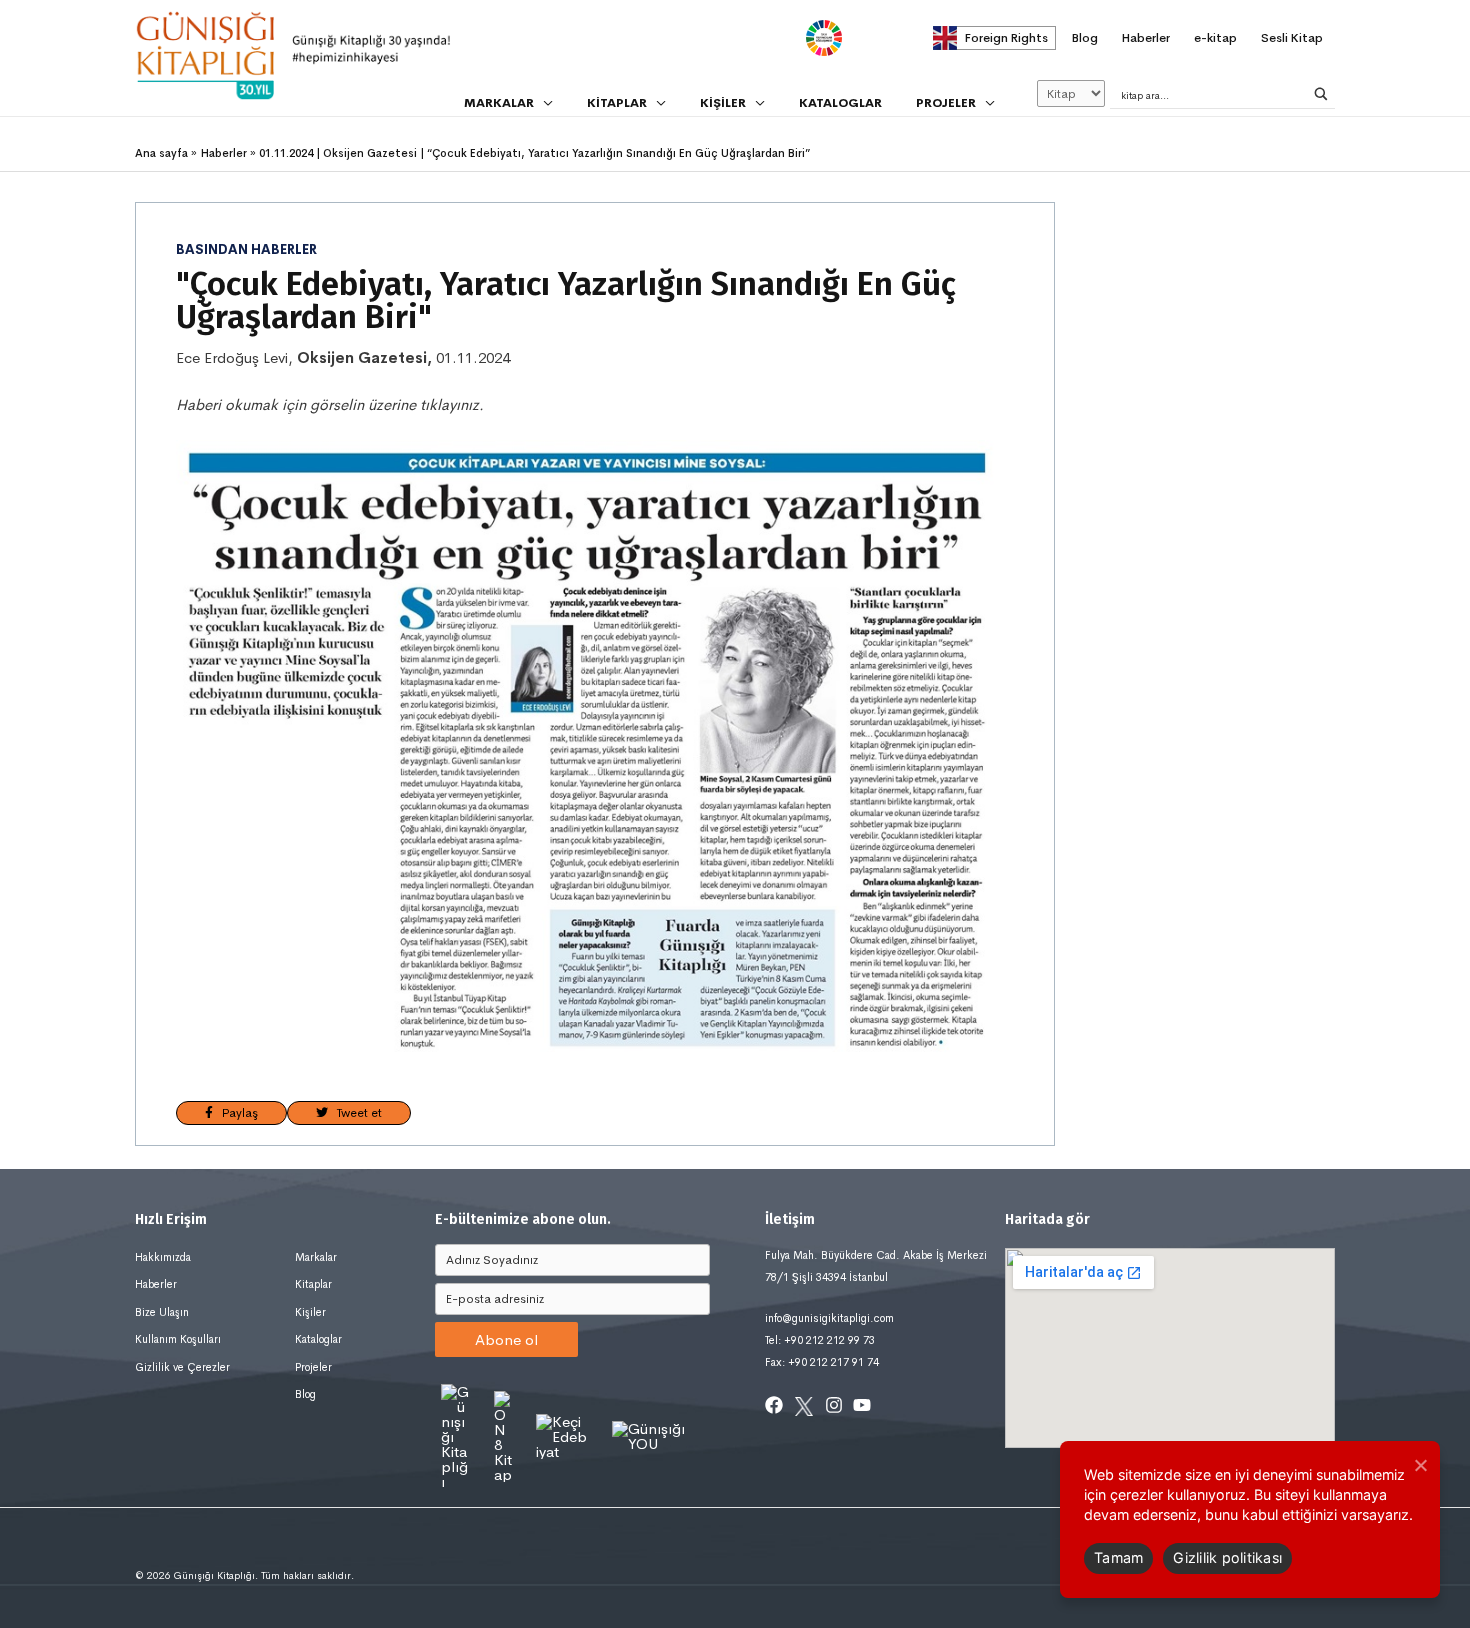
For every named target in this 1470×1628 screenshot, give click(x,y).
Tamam (1118, 1557)
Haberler (156, 1284)
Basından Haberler (246, 250)
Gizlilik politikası (1227, 1557)
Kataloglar (318, 1339)
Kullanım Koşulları (178, 1339)
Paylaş (235, 1113)
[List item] (774, 1405)
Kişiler (310, 1312)
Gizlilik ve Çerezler (182, 1367)
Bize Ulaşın (162, 1312)
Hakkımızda (163, 1257)
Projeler (313, 1367)
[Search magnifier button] (1321, 94)
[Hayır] (1420, 1465)
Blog (305, 1394)
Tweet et (355, 1113)
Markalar (316, 1257)
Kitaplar (313, 1284)
